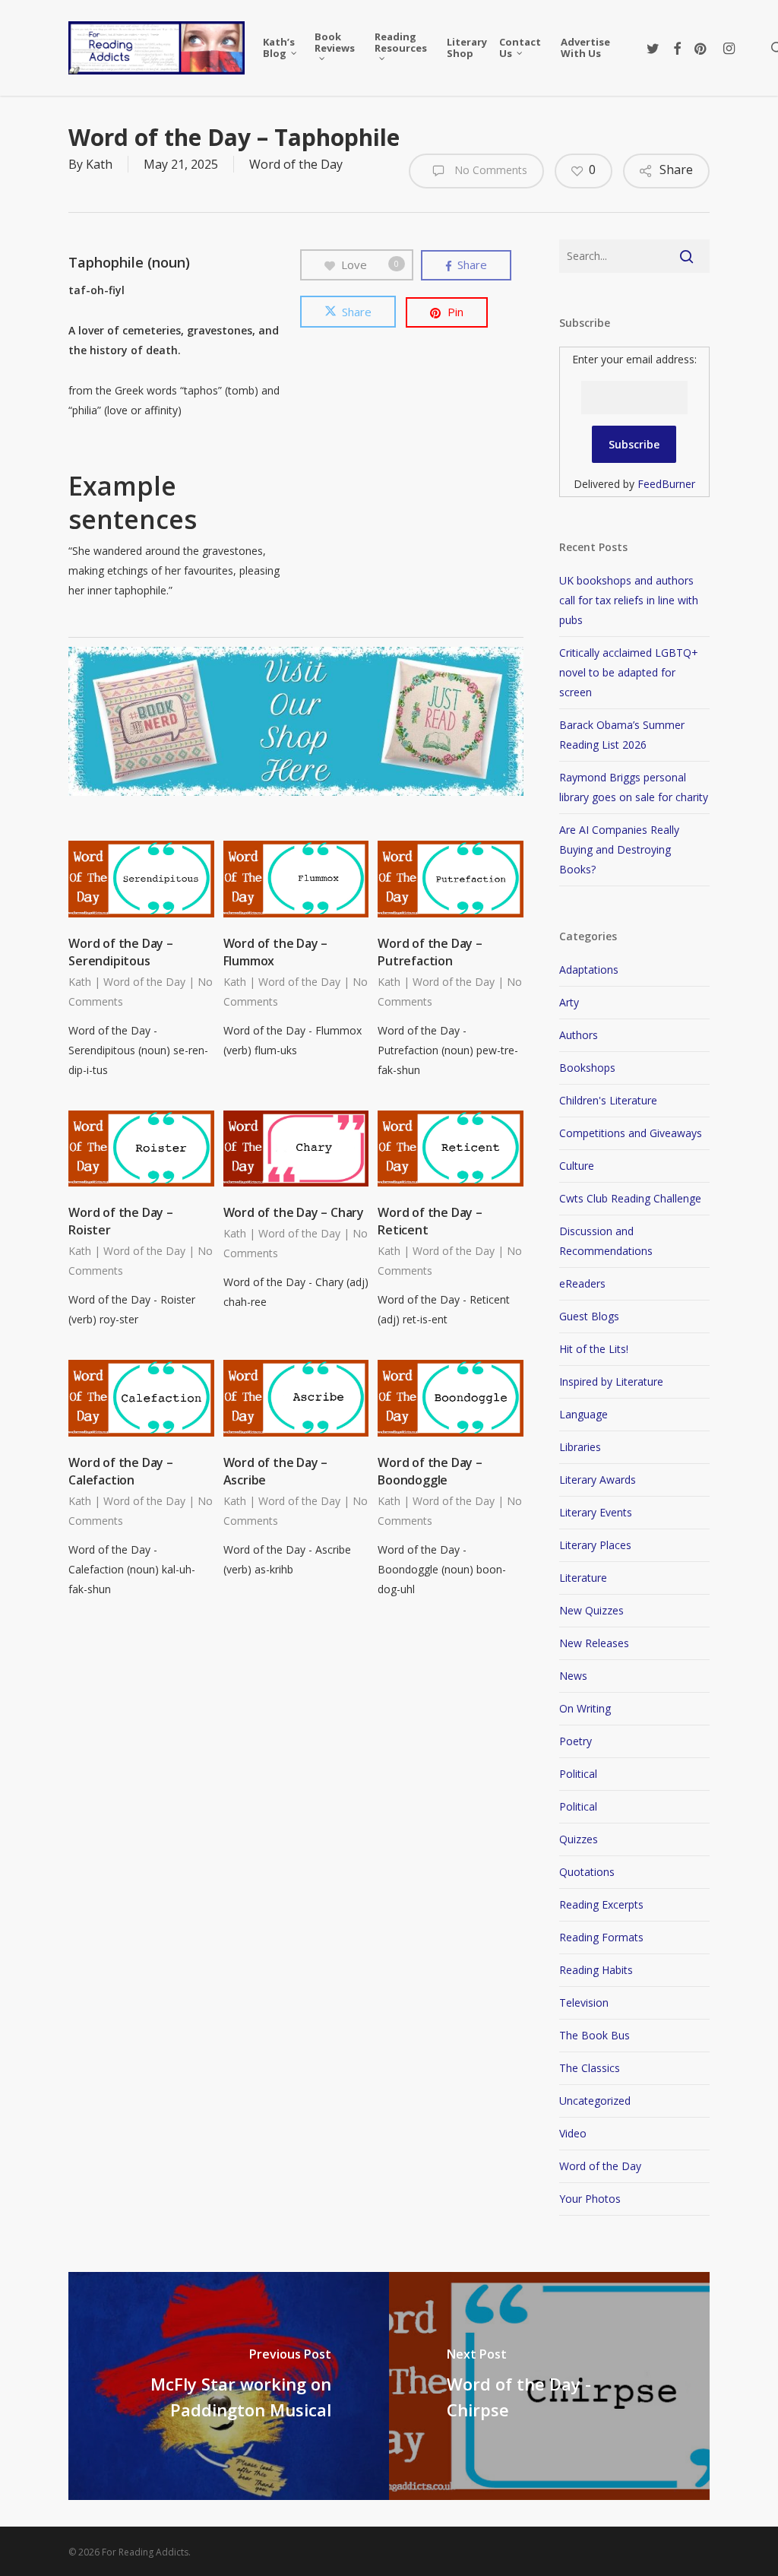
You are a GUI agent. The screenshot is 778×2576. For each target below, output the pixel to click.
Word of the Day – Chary (294, 1212)
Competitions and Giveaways (631, 1133)
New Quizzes (591, 1610)
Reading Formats (601, 1937)
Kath (99, 164)
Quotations (587, 1872)
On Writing (585, 1708)
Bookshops (587, 1068)
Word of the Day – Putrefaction (430, 952)
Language (583, 1414)
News (573, 1676)
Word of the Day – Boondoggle (430, 1471)
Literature (583, 1578)
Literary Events (596, 1512)
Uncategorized (595, 2101)
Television (584, 2002)
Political (578, 1774)
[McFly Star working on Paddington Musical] (229, 2386)
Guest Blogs (589, 1316)
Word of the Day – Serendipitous (121, 952)
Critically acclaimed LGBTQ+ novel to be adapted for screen (629, 672)
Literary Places (595, 1545)
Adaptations (589, 970)
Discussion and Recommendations (606, 1241)
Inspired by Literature (611, 1381)
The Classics (590, 2068)
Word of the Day (296, 164)
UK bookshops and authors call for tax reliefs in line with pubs (629, 600)
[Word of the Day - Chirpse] (549, 2386)
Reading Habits (596, 1970)
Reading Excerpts (601, 1904)
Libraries (580, 1447)
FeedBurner (666, 484)
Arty (569, 1002)
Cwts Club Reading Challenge (630, 1198)
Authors (579, 1035)
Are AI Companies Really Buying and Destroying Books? (619, 849)
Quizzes (579, 1839)
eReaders (582, 1283)
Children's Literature (608, 1100)
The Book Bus (595, 2035)
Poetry (576, 1741)
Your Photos (590, 2199)
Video (573, 2133)
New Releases (594, 1643)
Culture (577, 1166)
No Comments (489, 170)
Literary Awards (598, 1480)
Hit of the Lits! (594, 1349)
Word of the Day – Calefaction (121, 1471)
